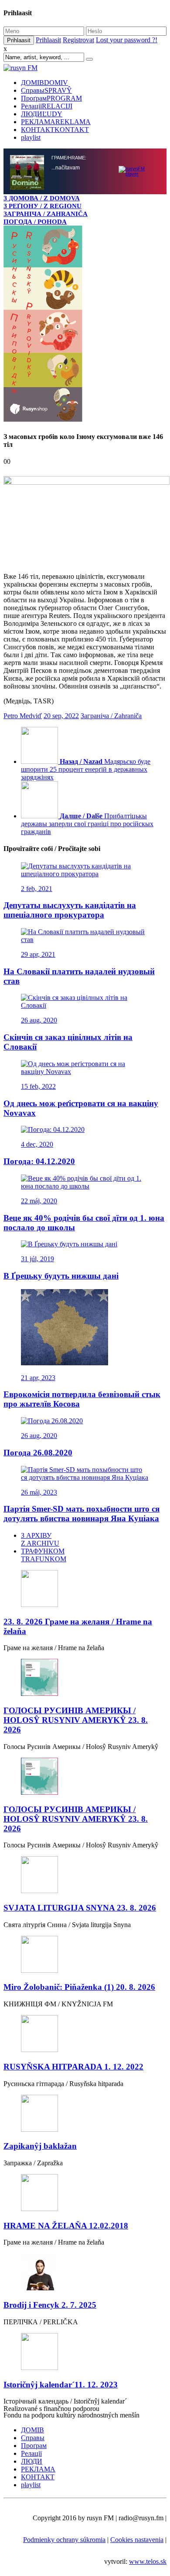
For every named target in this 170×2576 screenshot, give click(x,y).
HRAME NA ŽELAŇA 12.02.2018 (66, 2227)
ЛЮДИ (42, 114)
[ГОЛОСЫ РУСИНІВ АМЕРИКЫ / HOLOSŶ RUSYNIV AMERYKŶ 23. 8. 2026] (85, 1679)
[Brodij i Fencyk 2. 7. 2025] (85, 2274)
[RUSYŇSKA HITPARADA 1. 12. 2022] (85, 2035)
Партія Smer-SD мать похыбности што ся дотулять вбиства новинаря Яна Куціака (82, 1514)
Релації (47, 106)
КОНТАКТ (55, 130)
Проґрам (51, 98)
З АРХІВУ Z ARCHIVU (40, 1540)
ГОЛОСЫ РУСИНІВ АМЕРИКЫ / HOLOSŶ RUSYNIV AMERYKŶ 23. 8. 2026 (76, 1721)
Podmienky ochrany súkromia (64, 2541)
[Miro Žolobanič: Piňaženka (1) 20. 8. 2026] (85, 1956)
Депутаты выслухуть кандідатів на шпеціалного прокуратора (70, 911)
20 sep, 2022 (61, 717)
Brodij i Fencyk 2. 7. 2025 (50, 2306)
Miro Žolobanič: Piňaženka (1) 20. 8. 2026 (79, 1988)
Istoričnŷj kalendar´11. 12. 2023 (61, 2385)
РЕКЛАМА (56, 122)
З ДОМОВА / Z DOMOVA (42, 198)
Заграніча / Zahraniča (111, 717)
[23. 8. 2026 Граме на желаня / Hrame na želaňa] (85, 1590)
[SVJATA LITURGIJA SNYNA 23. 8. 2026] (85, 1876)
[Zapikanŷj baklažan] (85, 2115)
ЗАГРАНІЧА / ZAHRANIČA (46, 214)
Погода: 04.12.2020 (39, 1162)
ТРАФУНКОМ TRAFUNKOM (44, 1556)
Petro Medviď (23, 717)
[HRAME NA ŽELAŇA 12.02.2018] (85, 2194)
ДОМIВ (44, 83)
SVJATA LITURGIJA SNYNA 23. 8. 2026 (80, 1909)
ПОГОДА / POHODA (35, 221)
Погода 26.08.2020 (38, 1453)
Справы (46, 90)
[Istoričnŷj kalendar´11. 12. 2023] (85, 2353)
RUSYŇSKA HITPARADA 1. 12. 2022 (73, 2068)
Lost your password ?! (127, 40)
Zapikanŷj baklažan (40, 2147)
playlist (31, 137)
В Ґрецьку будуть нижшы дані (61, 1277)
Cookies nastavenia (137, 2541)
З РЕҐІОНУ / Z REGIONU (42, 206)
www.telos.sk (148, 2562)
